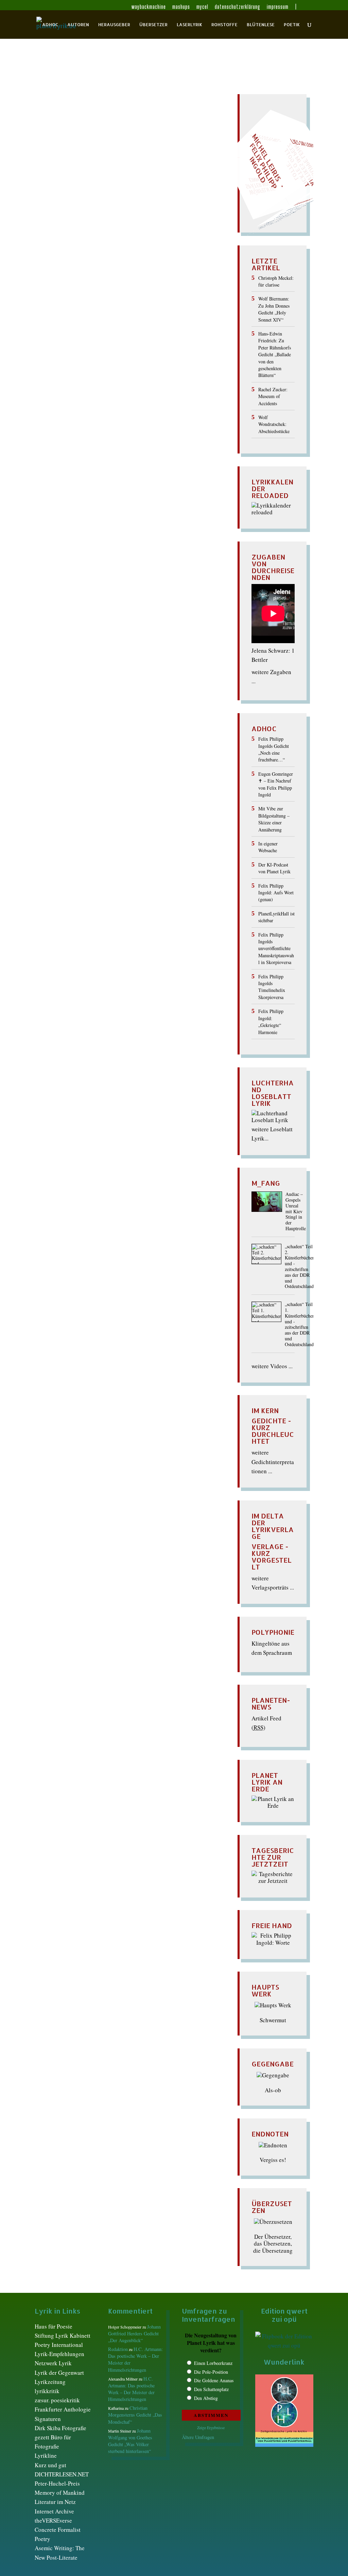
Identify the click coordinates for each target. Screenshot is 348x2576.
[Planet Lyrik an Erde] (273, 1806)
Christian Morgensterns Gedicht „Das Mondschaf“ (135, 2415)
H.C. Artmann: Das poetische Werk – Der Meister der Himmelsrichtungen (131, 2389)
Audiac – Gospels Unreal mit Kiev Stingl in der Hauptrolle (296, 1212)
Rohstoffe (224, 25)
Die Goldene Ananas (214, 2380)
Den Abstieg (206, 2398)
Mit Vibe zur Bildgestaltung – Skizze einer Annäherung (274, 819)
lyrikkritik (47, 2391)
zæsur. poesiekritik (57, 2400)
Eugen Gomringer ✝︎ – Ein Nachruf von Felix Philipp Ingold (276, 784)
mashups (181, 7)
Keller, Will (64, 141)
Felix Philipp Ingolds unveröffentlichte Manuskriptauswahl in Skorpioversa (276, 949)
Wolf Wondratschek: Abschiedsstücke (274, 424)
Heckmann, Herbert (74, 133)
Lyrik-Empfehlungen (59, 2354)
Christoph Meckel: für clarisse (276, 281)
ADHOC (50, 25)
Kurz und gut (50, 2465)
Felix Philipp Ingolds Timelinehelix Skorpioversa (272, 987)
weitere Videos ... (272, 1366)
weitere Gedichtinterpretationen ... (273, 1462)
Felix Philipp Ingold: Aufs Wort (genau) (276, 893)
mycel (202, 7)
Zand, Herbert (62, 154)
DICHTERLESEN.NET (62, 2474)
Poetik (292, 25)
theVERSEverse (53, 2520)
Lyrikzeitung (50, 2382)
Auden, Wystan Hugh (98, 127)
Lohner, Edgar (98, 141)
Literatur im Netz (55, 2502)
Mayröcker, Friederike (144, 141)
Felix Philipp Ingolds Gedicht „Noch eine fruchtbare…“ (274, 749)
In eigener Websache (268, 847)
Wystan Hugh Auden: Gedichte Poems (106, 115)
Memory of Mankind (60, 2493)
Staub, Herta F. (133, 147)
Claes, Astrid (142, 127)
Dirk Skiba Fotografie (60, 2428)
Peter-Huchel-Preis (57, 2483)
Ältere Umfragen (198, 2437)
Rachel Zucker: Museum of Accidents (273, 396)
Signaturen (48, 2419)
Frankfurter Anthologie (63, 2409)
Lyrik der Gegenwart (59, 2373)
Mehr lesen (49, 190)
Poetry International (59, 2345)
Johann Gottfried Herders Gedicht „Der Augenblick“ (134, 2333)
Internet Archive (54, 2511)
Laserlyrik (189, 25)
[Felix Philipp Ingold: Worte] (273, 1943)
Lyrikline (46, 2455)
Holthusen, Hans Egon (167, 133)
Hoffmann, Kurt (119, 133)
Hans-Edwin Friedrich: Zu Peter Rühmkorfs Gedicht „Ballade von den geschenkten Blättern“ (275, 354)
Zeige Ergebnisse (211, 2427)
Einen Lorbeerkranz (213, 2363)
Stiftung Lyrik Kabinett (63, 2335)
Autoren (78, 25)
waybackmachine (149, 7)
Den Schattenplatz (211, 2389)
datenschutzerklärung (238, 7)
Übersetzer (153, 25)
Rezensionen (66, 147)
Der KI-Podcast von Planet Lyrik (274, 868)
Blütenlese (261, 25)
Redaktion (55, 127)
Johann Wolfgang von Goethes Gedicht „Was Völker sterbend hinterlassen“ (130, 2441)
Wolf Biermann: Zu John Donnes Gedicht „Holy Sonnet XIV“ (274, 309)
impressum (278, 7)
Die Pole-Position (211, 2372)
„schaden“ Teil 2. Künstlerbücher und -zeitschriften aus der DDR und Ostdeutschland (299, 1267)
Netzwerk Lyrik (53, 2363)
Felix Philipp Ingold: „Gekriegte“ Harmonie (271, 1021)
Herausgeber (114, 25)
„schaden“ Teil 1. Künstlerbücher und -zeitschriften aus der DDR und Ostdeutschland (299, 1324)
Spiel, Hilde (99, 147)
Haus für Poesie (54, 2326)
